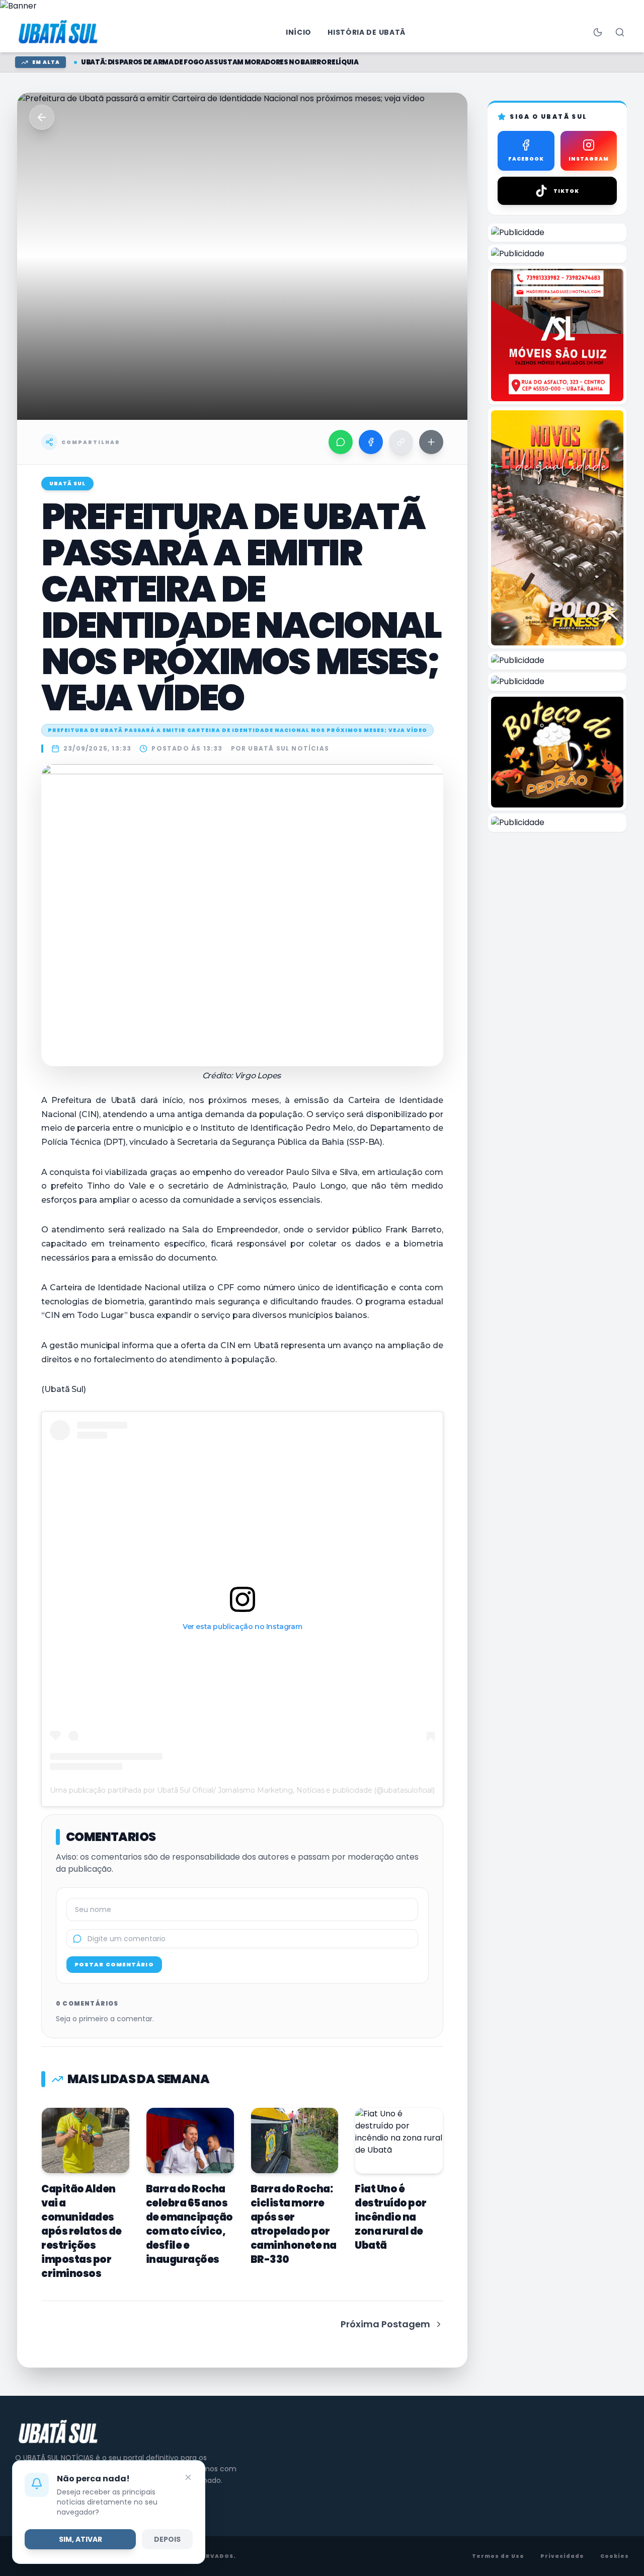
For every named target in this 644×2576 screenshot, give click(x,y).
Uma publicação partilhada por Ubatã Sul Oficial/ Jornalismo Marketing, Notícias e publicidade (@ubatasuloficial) (242, 1790)
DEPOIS (167, 2539)
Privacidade (562, 2556)
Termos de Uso (498, 2556)
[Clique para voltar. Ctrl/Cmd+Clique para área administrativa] (59, 32)
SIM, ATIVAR (80, 2539)
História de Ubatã (367, 32)
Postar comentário (114, 1964)
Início (299, 32)
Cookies (615, 2556)
